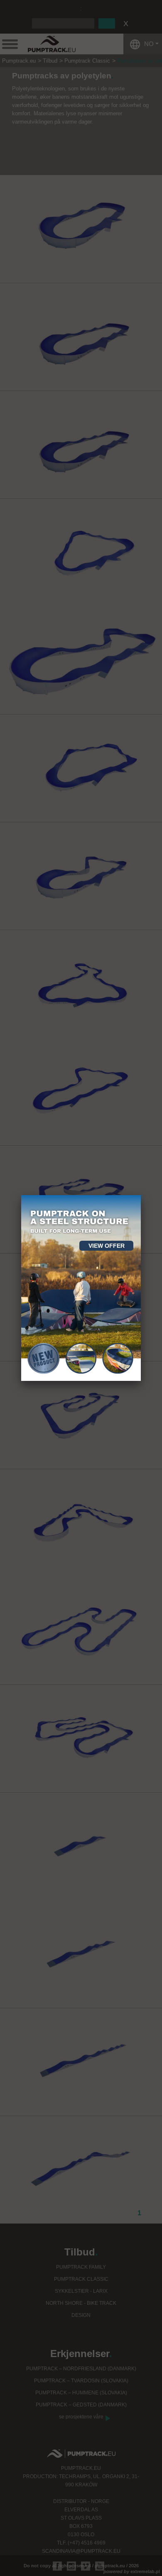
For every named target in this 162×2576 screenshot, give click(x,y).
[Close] (141, 1195)
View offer (107, 1246)
